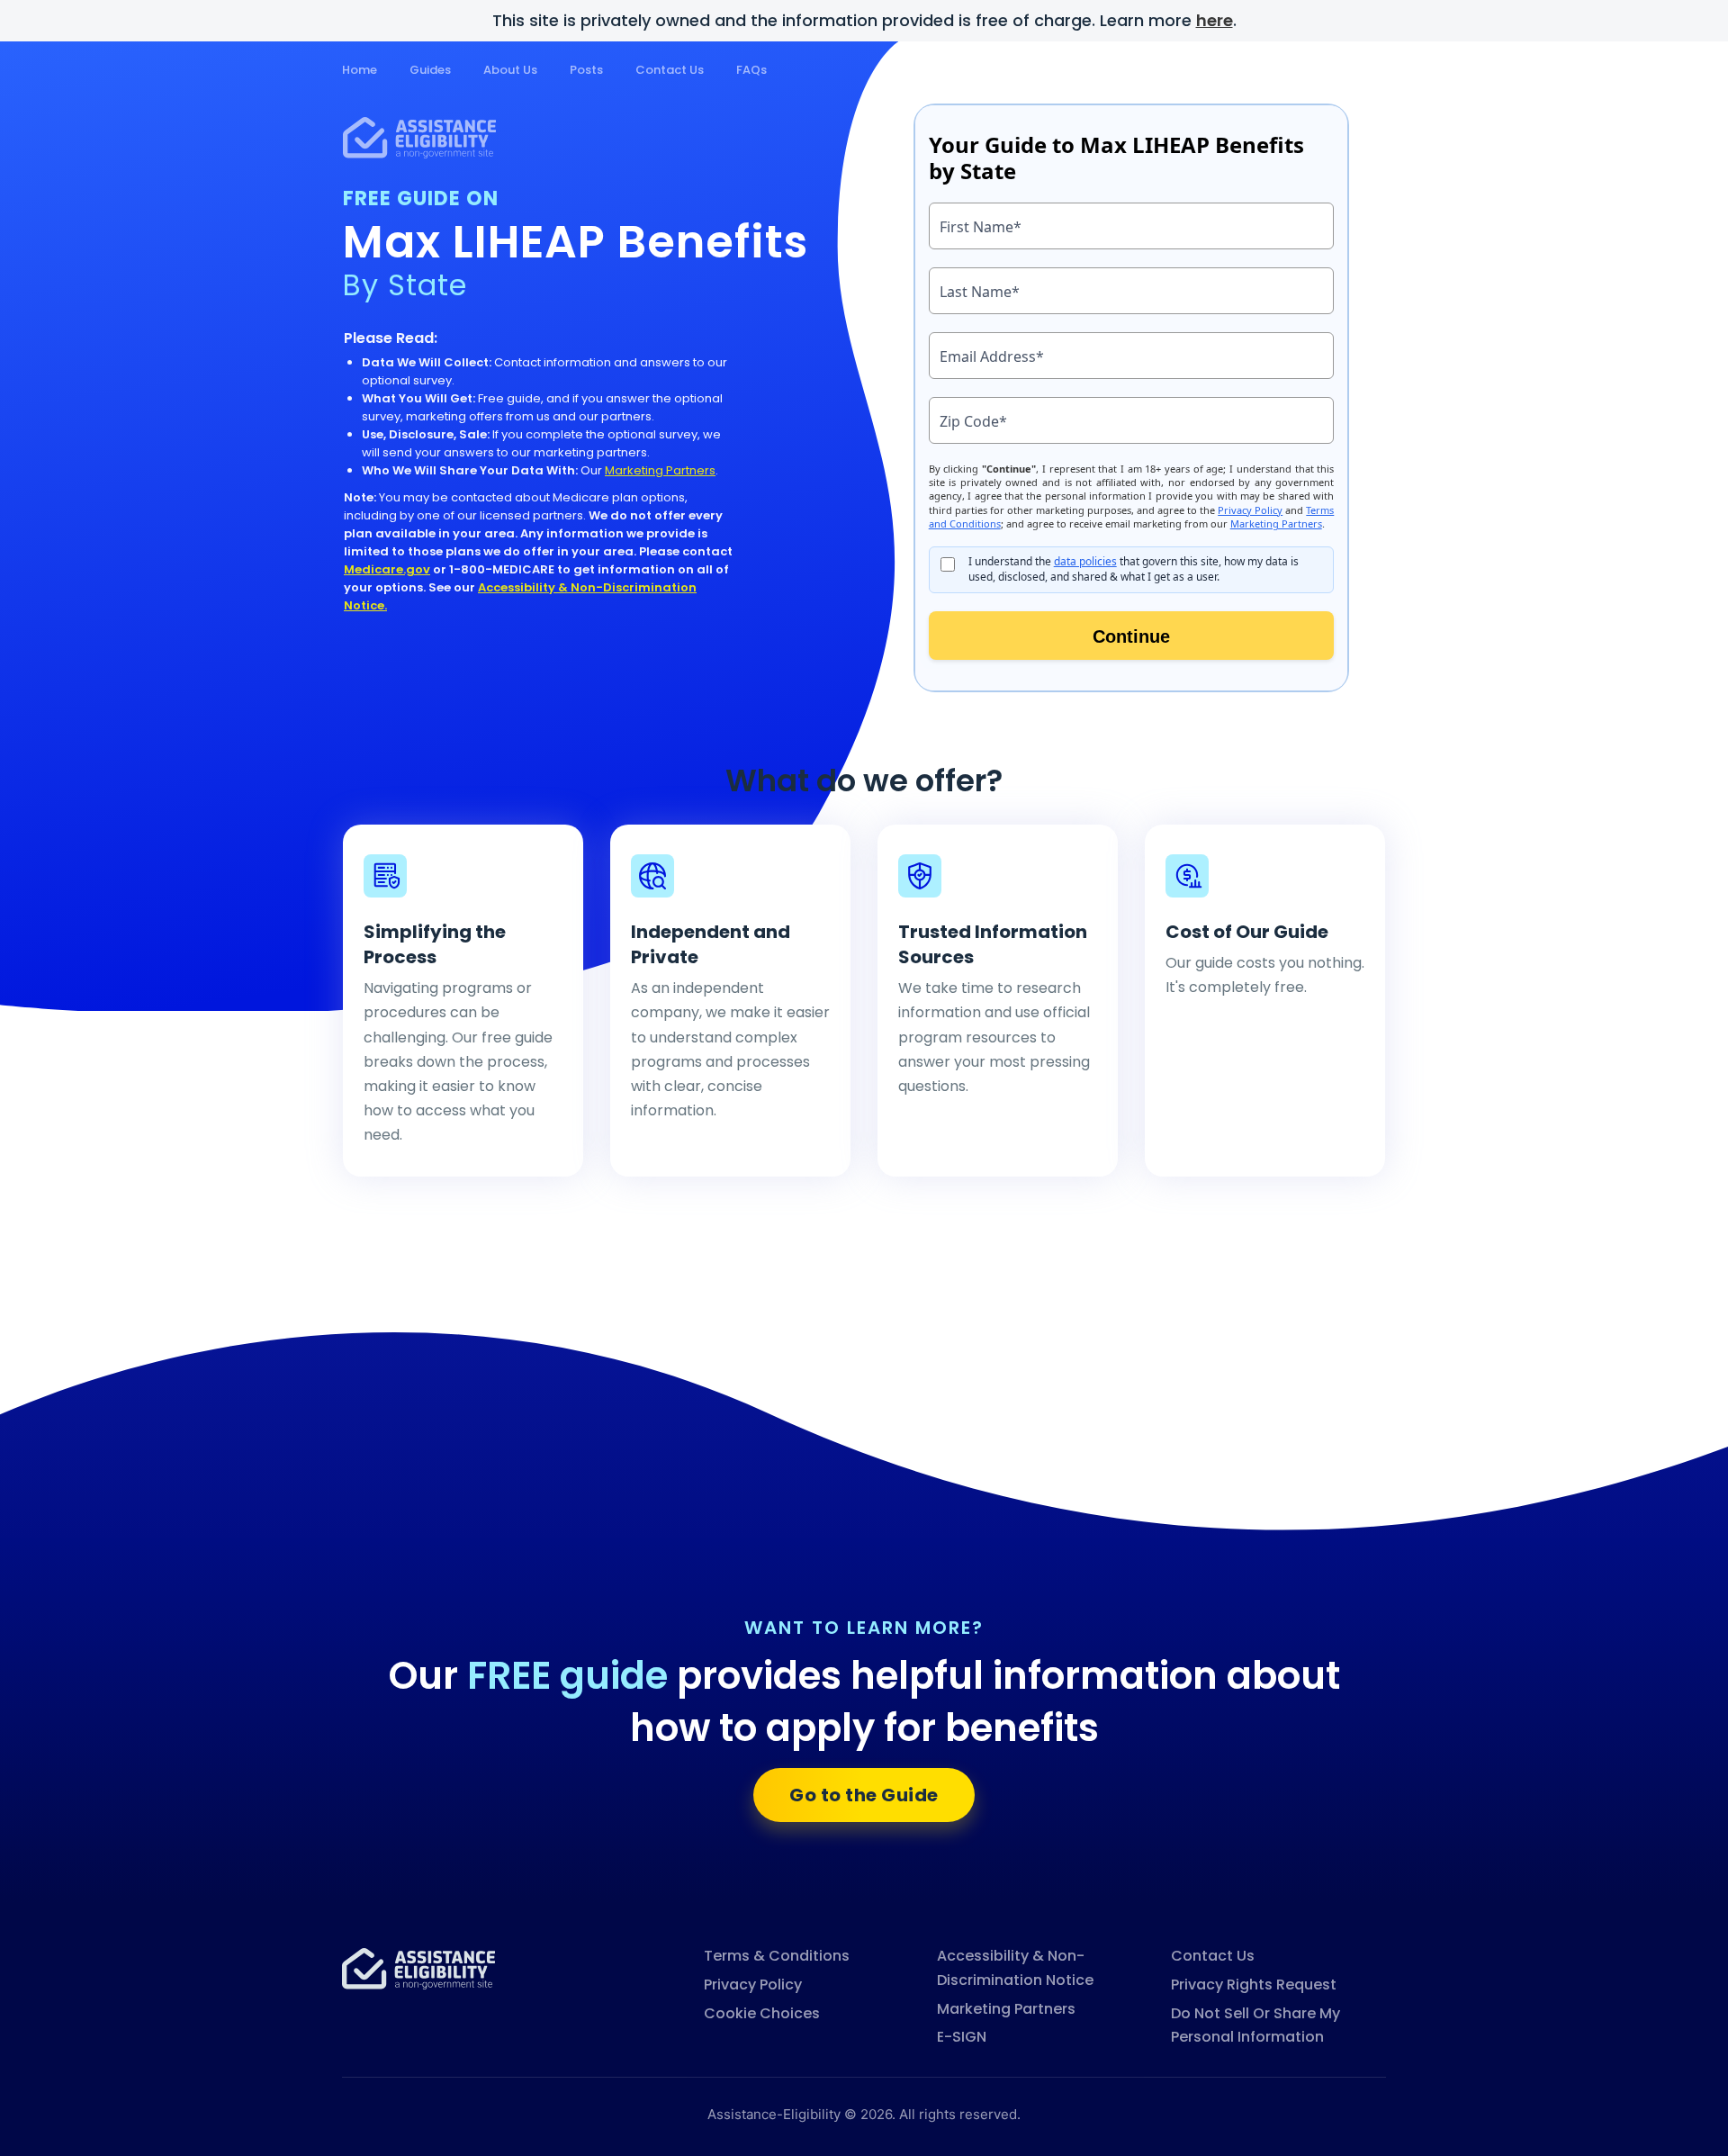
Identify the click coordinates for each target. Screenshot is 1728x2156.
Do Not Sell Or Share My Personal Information (1255, 2025)
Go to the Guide (864, 1795)
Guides (430, 70)
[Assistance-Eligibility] (418, 1967)
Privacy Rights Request (1254, 1985)
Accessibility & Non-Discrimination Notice (1015, 1968)
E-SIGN (962, 2037)
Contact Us (670, 70)
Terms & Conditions (777, 1956)
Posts (586, 70)
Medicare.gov (387, 569)
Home (360, 70)
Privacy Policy (753, 1985)
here (1215, 20)
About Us (510, 70)
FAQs (751, 70)
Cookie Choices (762, 2013)
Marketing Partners (660, 470)
